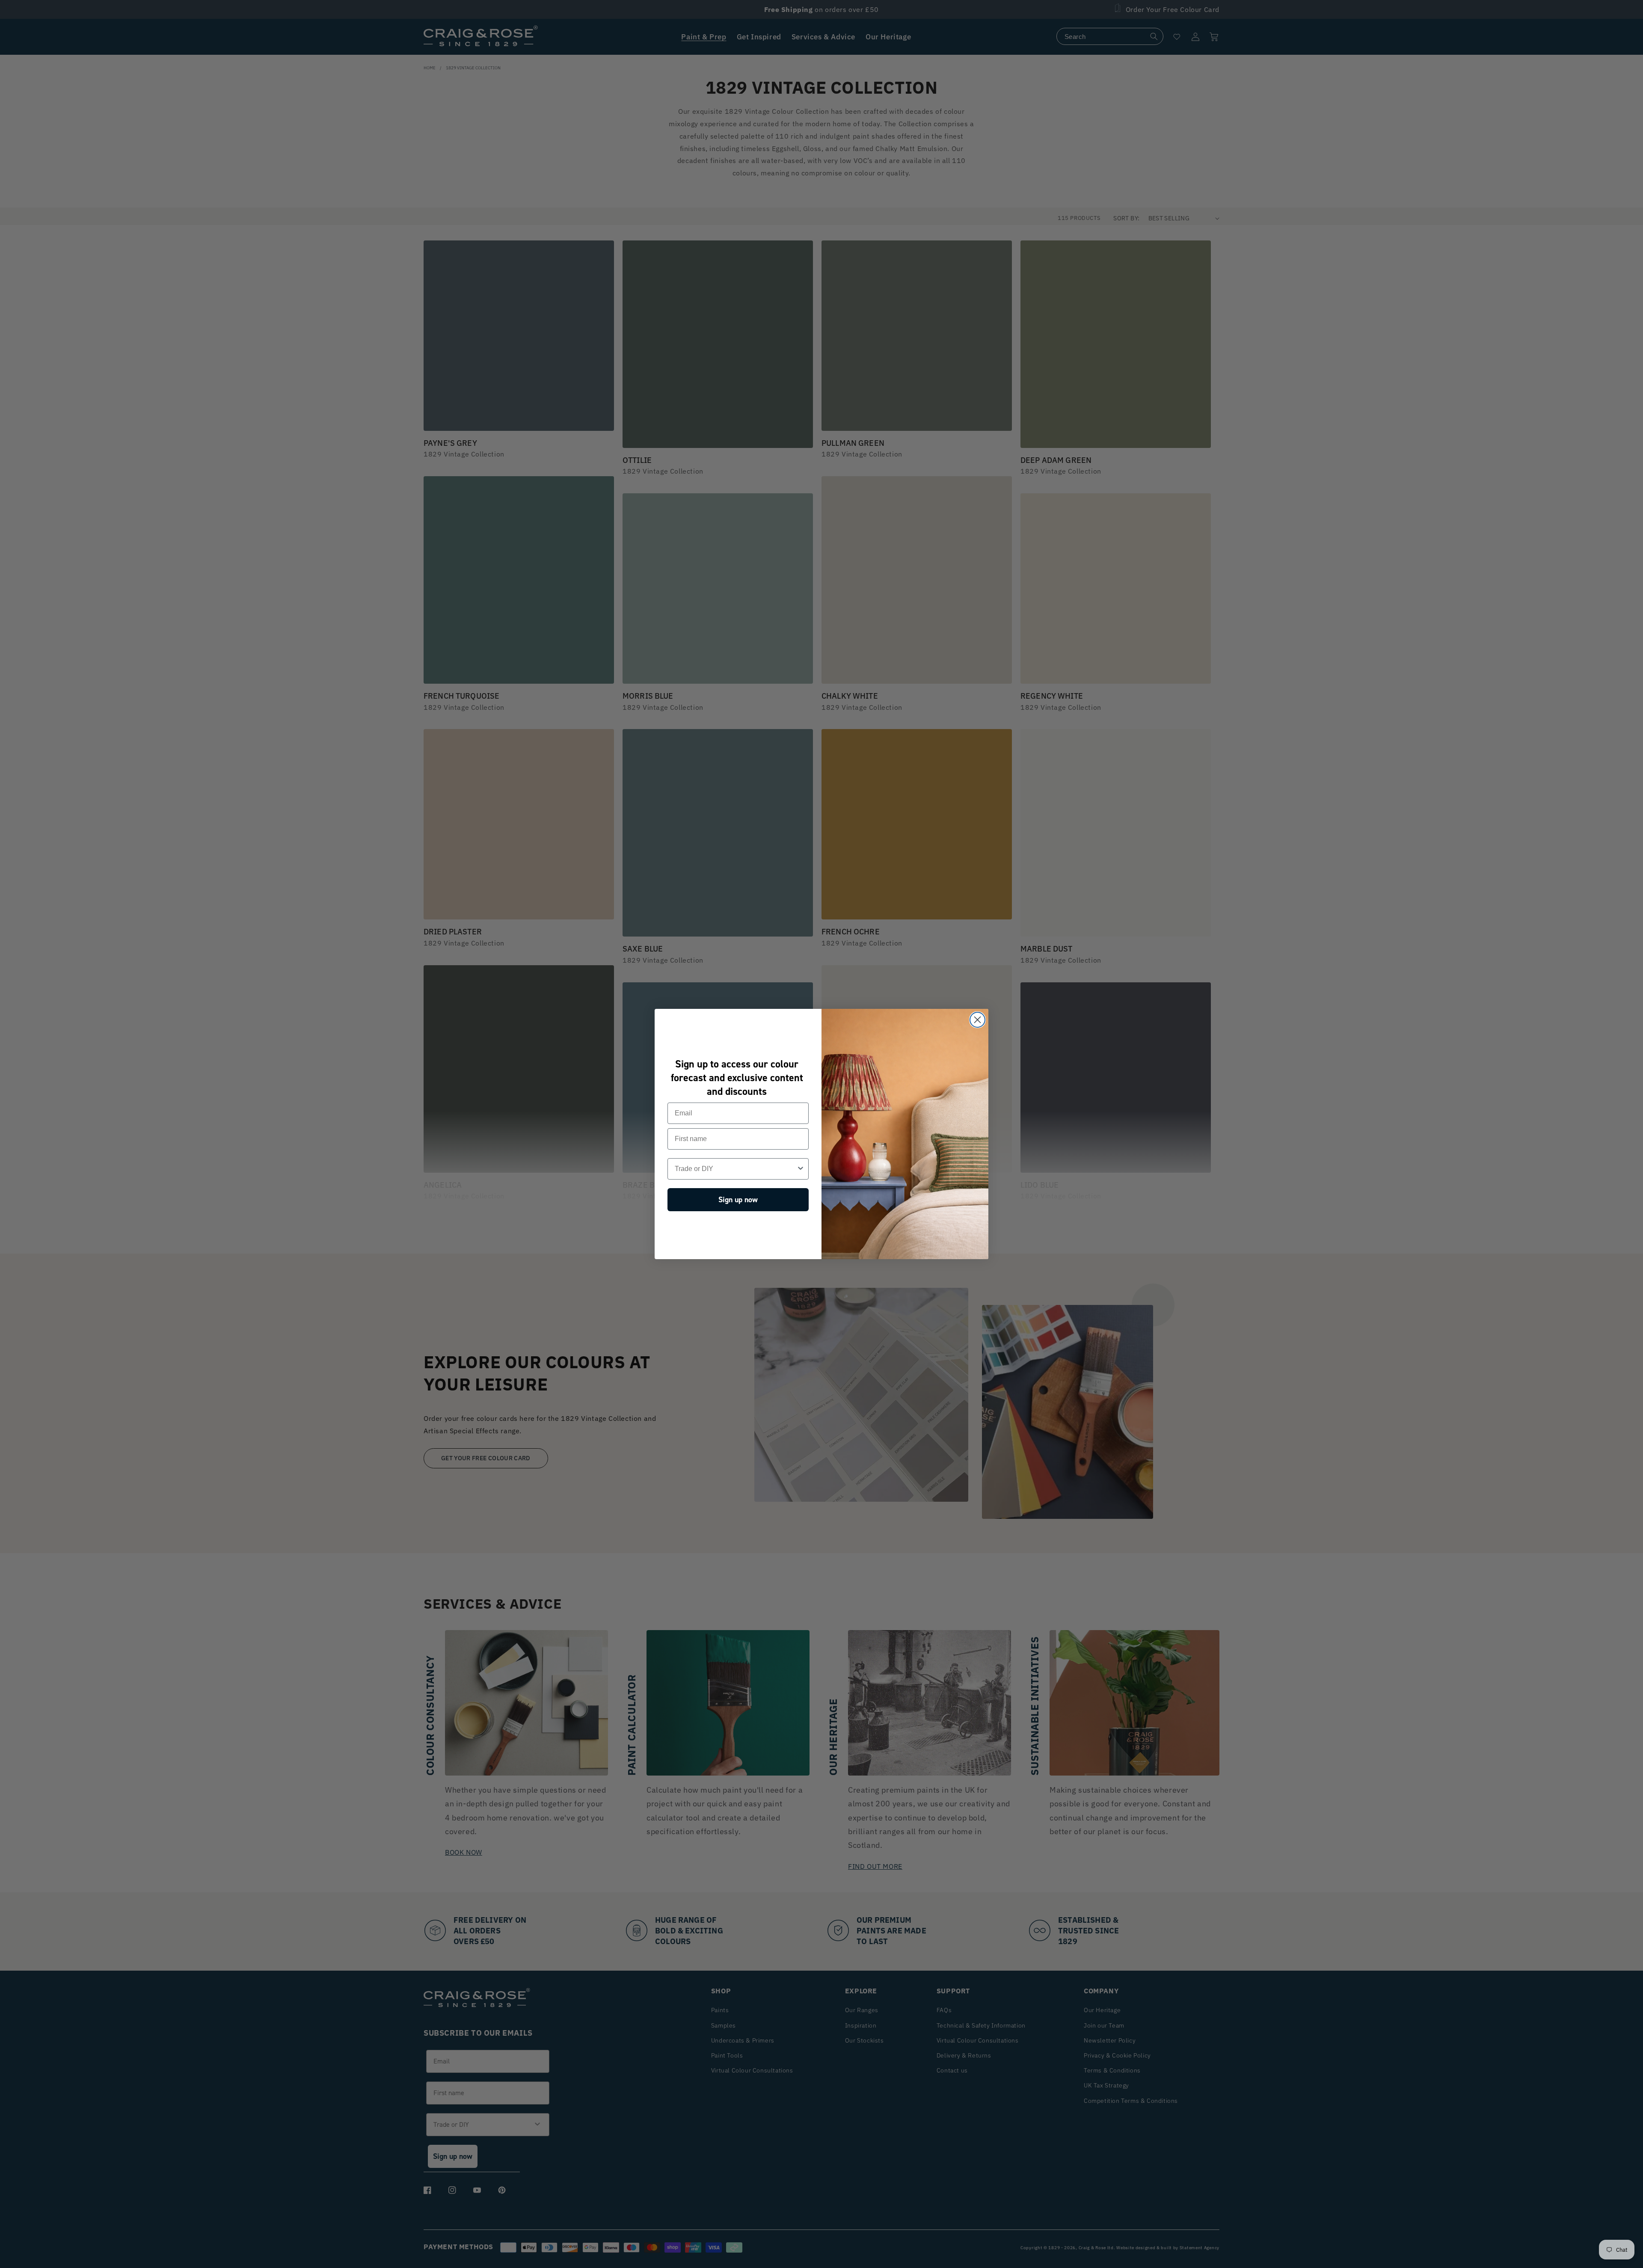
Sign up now (738, 1200)
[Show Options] (801, 1169)
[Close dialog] (977, 1020)
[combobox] (735, 1169)
